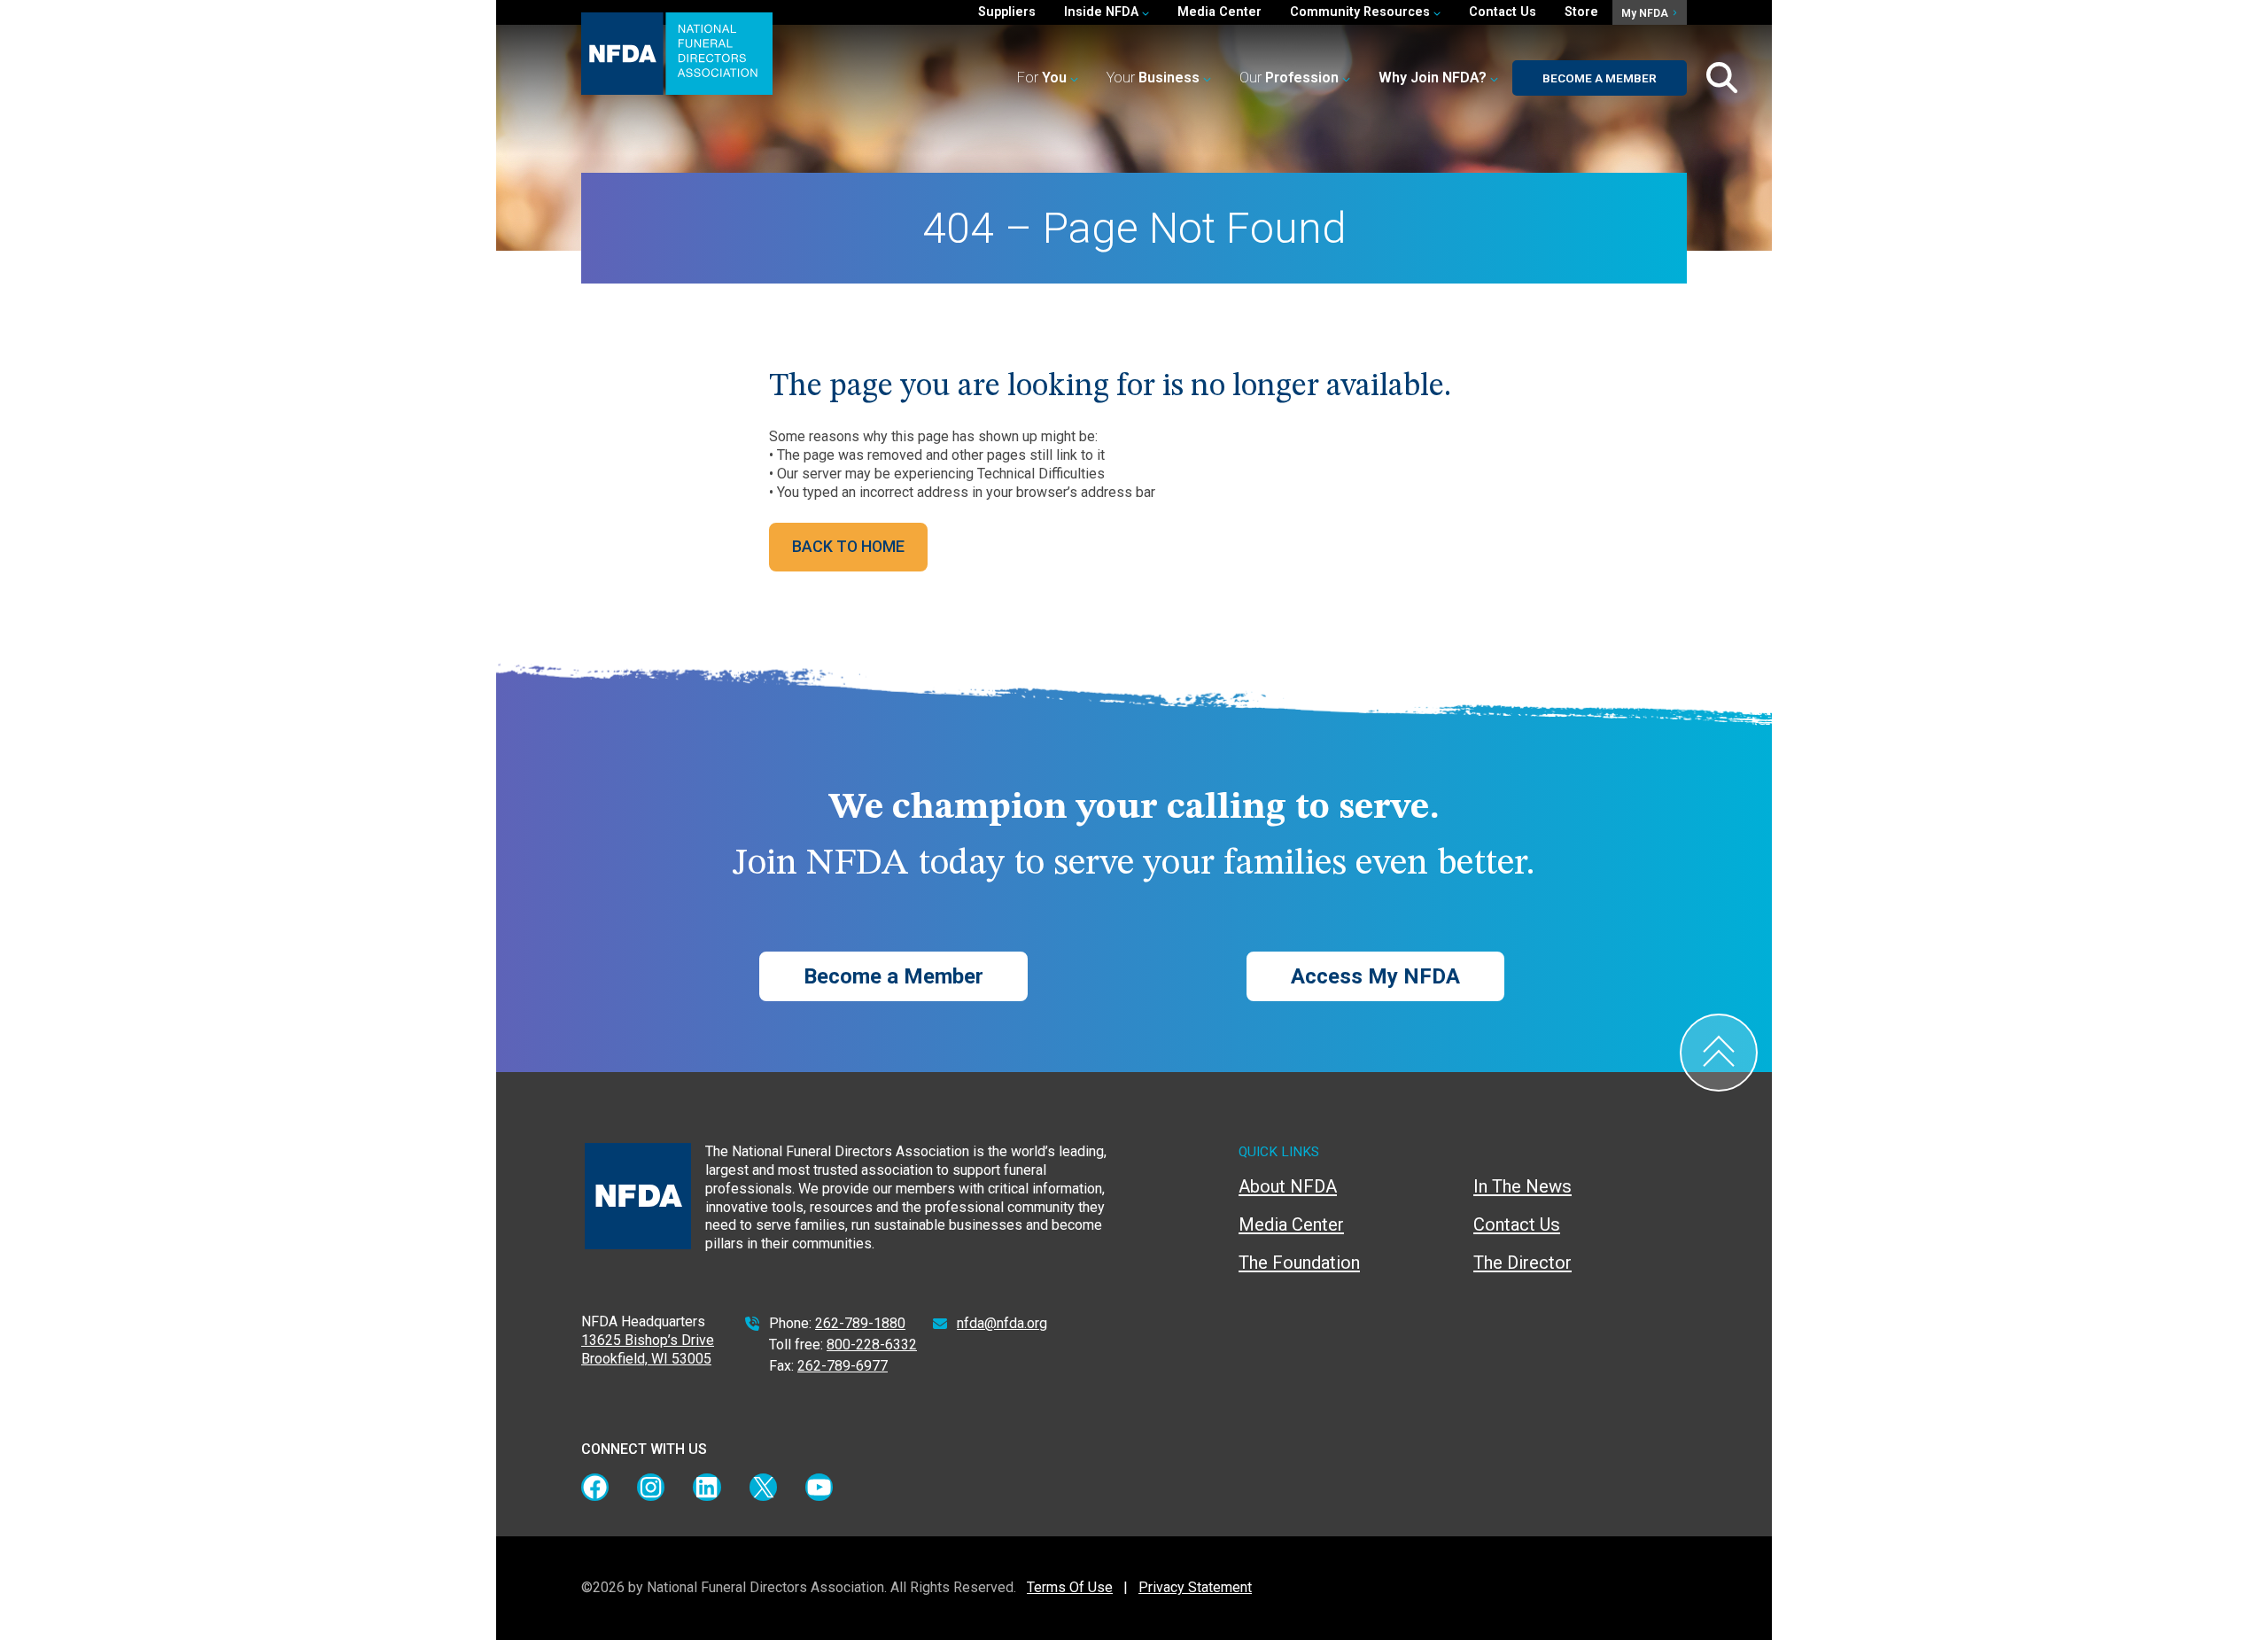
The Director (1522, 1263)
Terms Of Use (1070, 1587)
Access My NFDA (1375, 976)
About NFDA (1288, 1186)
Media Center (1219, 12)
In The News (1522, 1186)
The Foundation (1299, 1263)
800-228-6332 (872, 1345)
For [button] (1042, 78)
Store (1581, 12)
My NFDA (1646, 13)
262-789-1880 (860, 1323)
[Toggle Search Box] (1722, 78)
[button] (1438, 78)
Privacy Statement (1195, 1587)
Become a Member (1600, 78)
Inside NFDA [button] (1103, 12)
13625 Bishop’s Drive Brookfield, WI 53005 (648, 1349)
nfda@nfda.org (1002, 1323)
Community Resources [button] (1362, 12)
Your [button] (1153, 78)
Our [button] (1289, 78)
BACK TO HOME (848, 546)
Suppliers (1007, 12)
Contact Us (1503, 12)
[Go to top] (1719, 1053)
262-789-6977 (843, 1366)
